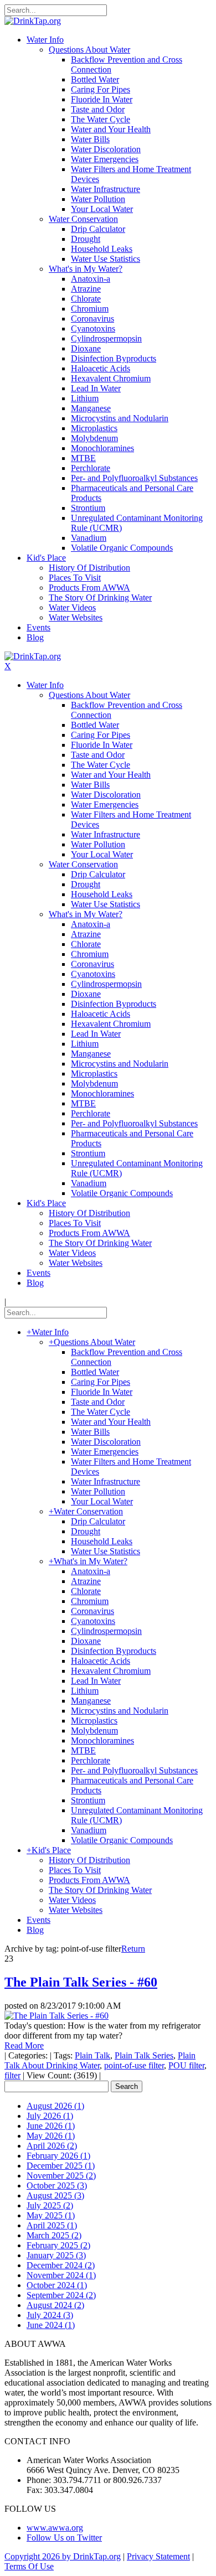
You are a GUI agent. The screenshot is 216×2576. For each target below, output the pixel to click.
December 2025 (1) (61, 2166)
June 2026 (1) (51, 2126)
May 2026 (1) (51, 2136)
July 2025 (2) (50, 2205)
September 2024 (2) (61, 2295)
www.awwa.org (55, 2528)
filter (12, 2075)
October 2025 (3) (57, 2186)
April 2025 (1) (52, 2225)
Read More (24, 2045)
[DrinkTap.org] (33, 21)
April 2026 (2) (52, 2146)
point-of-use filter (134, 2065)
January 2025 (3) (56, 2255)
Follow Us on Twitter (64, 2538)
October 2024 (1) (57, 2285)
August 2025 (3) (55, 2195)
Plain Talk (92, 2055)
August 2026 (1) (55, 2106)
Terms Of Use (29, 2566)
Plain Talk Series (144, 2055)
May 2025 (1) (51, 2215)
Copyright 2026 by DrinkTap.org (63, 2556)
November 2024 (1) (61, 2275)
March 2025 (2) (54, 2235)
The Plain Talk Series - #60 (81, 1982)
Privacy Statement (158, 2556)
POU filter (186, 2065)
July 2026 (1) (50, 2116)
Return (133, 1949)
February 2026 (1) (58, 2156)
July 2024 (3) (50, 2315)
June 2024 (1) (51, 2325)
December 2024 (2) (61, 2265)
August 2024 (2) (55, 2305)
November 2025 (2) (61, 2176)
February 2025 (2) (58, 2245)
